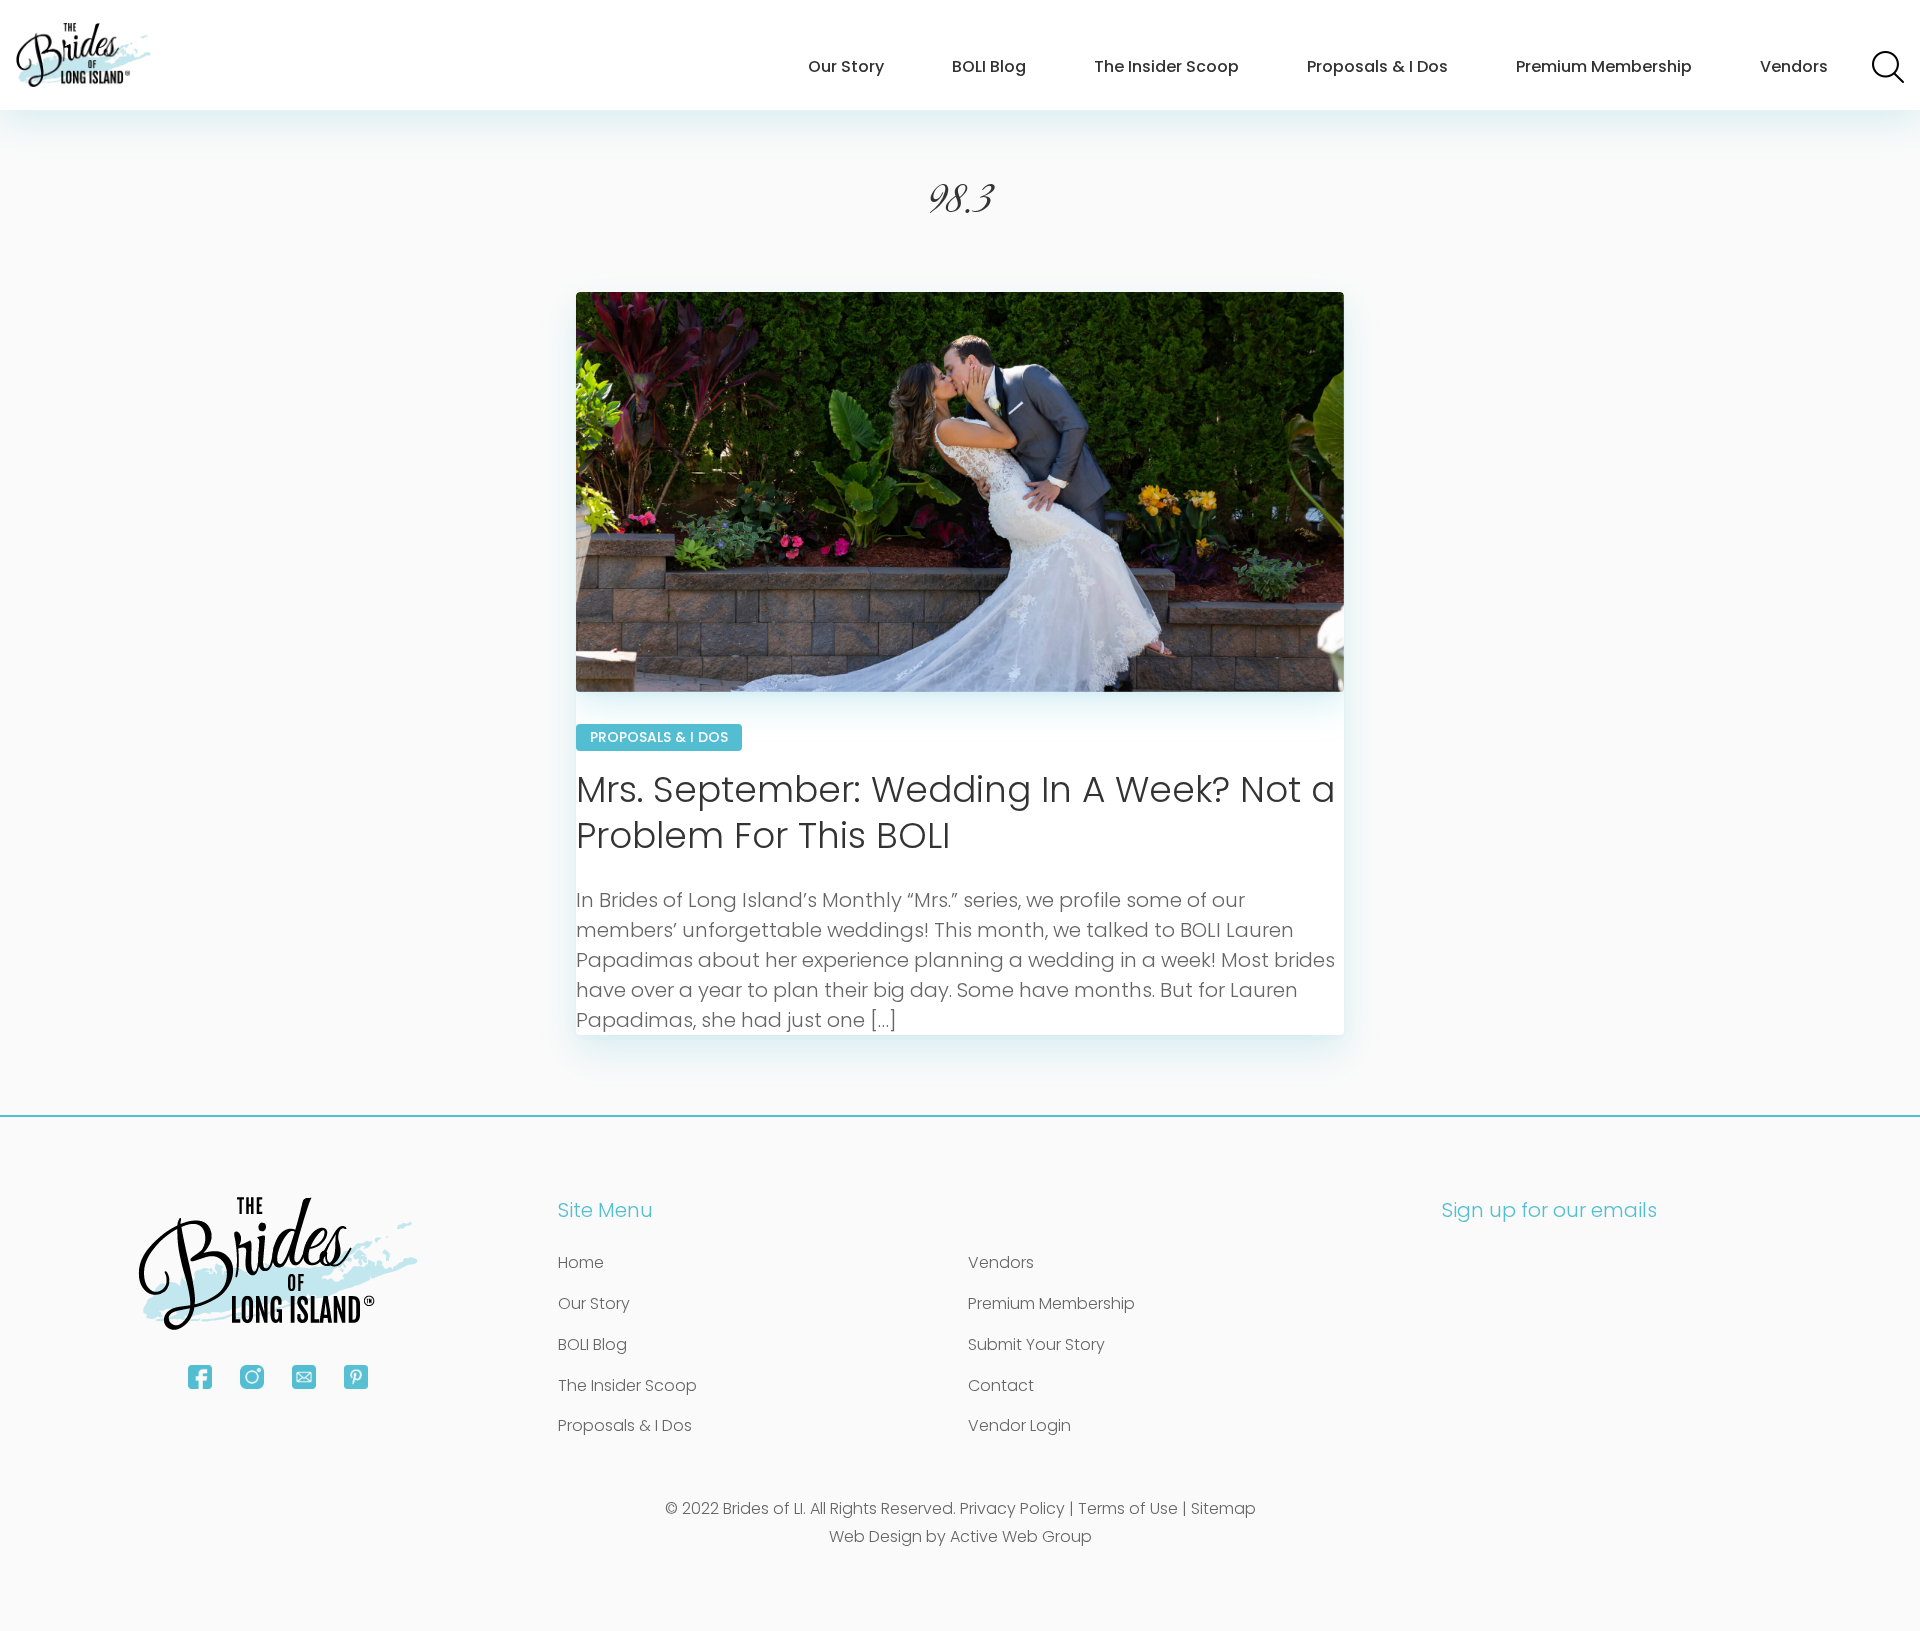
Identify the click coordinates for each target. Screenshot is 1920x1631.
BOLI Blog (989, 66)
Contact (1001, 1385)
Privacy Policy (1012, 1508)
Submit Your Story (1036, 1344)
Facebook (200, 1377)
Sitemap (1223, 1508)
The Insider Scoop (1166, 66)
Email (304, 1377)
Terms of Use (1128, 1508)
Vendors (1794, 66)
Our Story (846, 66)
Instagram (252, 1377)
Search (1888, 67)
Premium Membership (1604, 66)
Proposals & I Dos (1377, 66)
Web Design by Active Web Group (960, 1536)
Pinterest (356, 1377)
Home (581, 1262)
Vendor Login (1019, 1425)
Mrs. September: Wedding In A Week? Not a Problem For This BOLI (955, 813)
